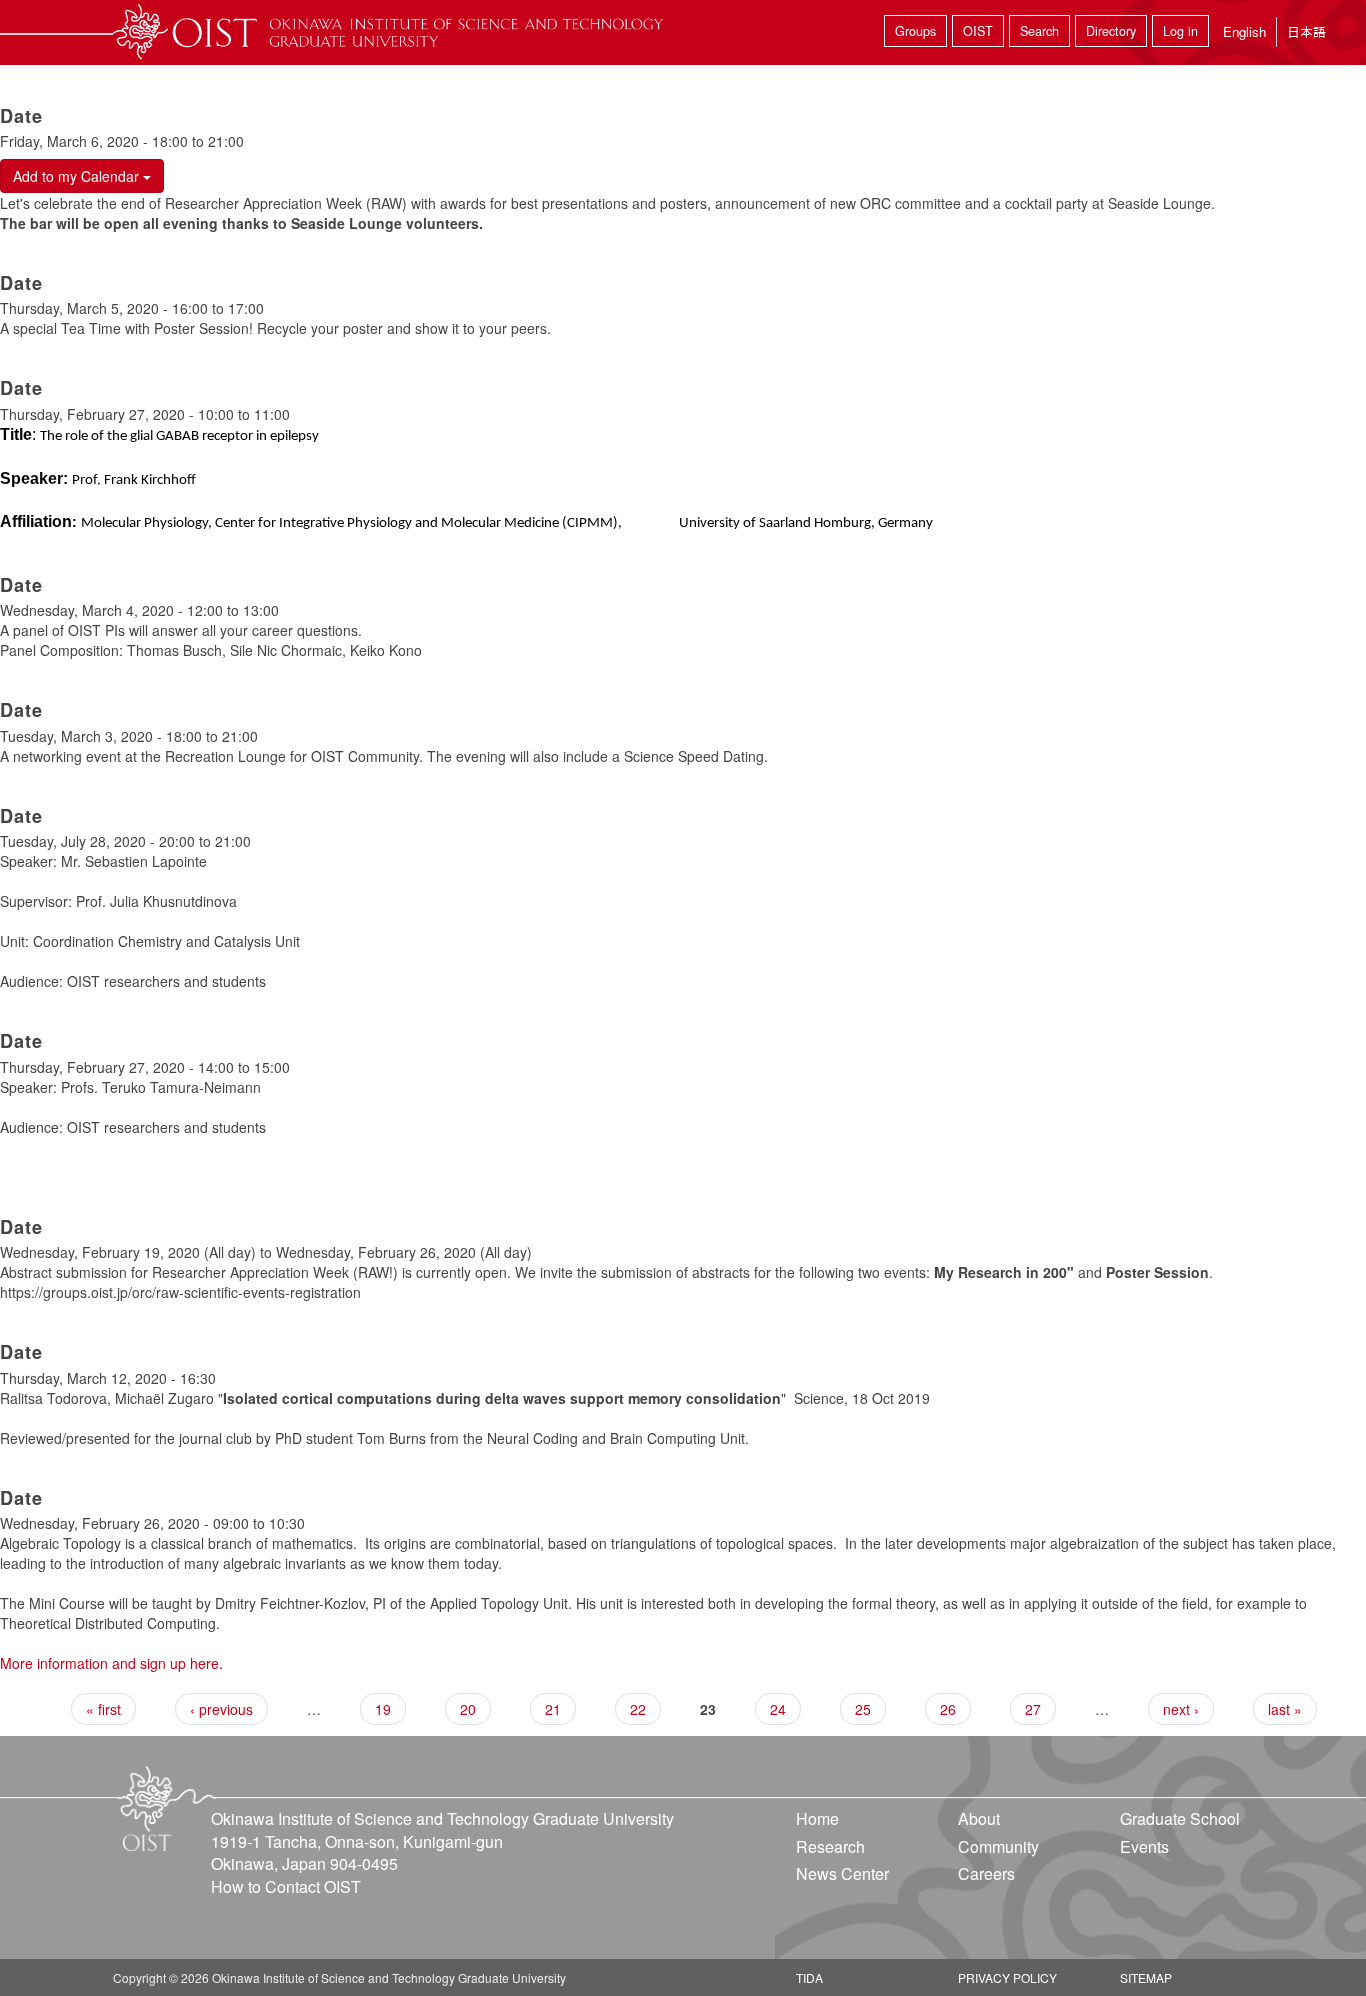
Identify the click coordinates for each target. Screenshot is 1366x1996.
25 (863, 1709)
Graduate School (1180, 1818)
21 (553, 1709)
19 (383, 1709)
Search (1039, 31)
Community (998, 1846)
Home (817, 1818)
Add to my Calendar (78, 176)
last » (1285, 1709)
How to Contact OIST (286, 1886)
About (979, 1818)
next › (1181, 1709)
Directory (1111, 31)
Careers (986, 1873)
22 (638, 1709)
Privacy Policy (1007, 1977)
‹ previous (221, 1709)
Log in (1180, 31)
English (1244, 31)
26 (948, 1709)
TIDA (809, 1977)
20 (468, 1709)
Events (1144, 1846)
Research (830, 1846)
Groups (915, 31)
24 (778, 1709)
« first (103, 1709)
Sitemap (1146, 1977)
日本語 (1306, 31)
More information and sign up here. (111, 1663)
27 (1033, 1709)
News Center (842, 1873)
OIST (978, 31)
